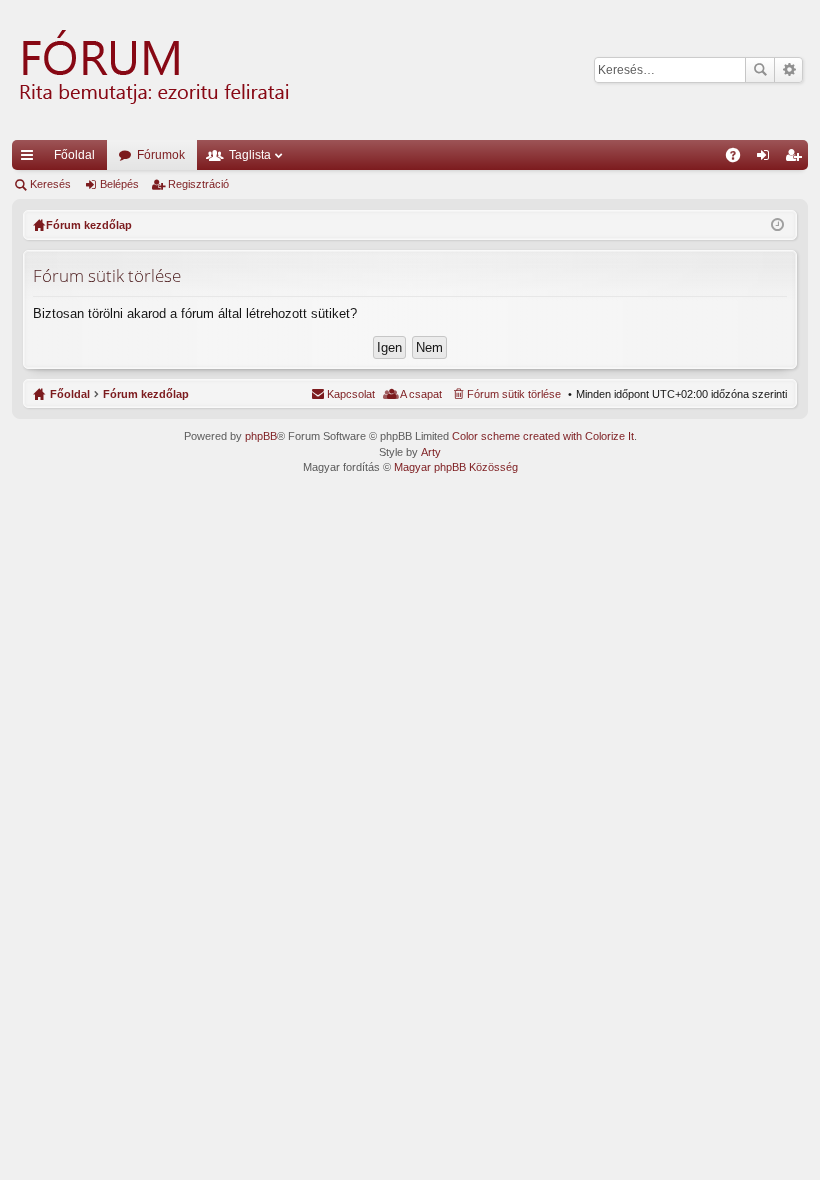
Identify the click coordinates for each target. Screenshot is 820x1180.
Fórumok (161, 155)
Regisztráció (198, 184)
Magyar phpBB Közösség (456, 467)
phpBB (261, 436)
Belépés (119, 184)
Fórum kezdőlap (146, 394)
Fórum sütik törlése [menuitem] (514, 394)
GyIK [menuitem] (739, 159)
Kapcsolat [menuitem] (351, 394)
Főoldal (74, 155)
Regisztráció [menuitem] (797, 159)
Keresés (760, 70)
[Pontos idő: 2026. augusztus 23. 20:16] (777, 225)
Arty (431, 452)
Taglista (250, 155)
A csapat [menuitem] (421, 394)
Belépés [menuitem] (767, 159)
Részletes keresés (788, 70)
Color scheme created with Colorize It (543, 436)
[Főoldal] (152, 70)
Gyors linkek (31, 159)
